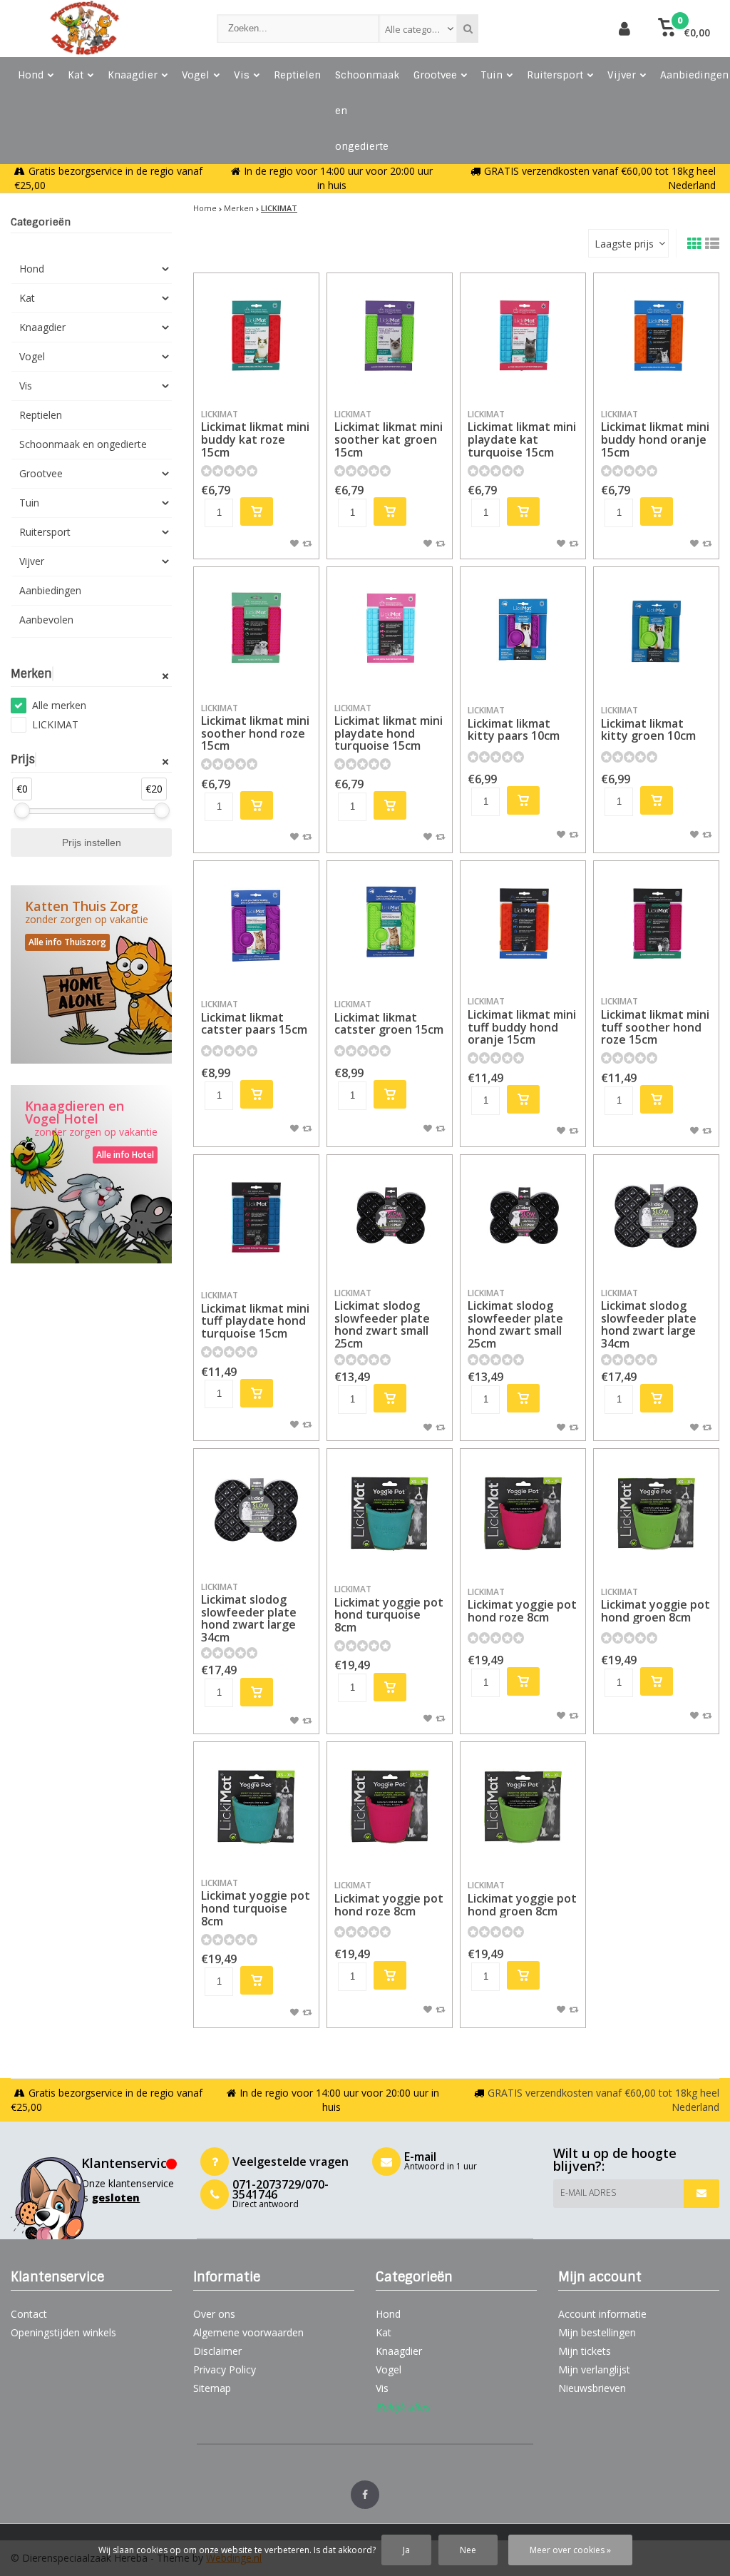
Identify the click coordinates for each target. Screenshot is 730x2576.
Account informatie (602, 2314)
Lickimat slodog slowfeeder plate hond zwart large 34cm (649, 1319)
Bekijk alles (403, 2407)
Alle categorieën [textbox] (420, 29)
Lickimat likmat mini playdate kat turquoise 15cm (522, 434)
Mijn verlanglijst (594, 2369)
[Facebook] (365, 2495)
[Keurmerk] (554, 29)
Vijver (622, 75)
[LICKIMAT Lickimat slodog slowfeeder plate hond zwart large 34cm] (656, 1217)
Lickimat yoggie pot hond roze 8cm (522, 1605)
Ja (406, 2550)
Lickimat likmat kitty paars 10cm (514, 724)
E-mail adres (588, 2193)
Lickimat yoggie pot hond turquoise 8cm (389, 1609)
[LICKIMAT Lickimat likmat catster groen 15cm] (390, 923)
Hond (31, 75)
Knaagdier (133, 75)
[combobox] (418, 29)
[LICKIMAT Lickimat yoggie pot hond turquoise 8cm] (390, 1511)
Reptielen (297, 75)
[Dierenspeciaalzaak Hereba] (99, 29)
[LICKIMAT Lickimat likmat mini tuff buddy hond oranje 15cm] (523, 923)
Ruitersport (555, 75)
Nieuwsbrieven (592, 2388)
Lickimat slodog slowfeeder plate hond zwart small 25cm (382, 1319)
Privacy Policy (225, 2369)
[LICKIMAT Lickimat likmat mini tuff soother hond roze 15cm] (656, 923)
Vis (242, 75)
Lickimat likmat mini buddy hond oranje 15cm (655, 434)
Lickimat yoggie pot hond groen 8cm (656, 1605)
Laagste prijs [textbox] (624, 244)
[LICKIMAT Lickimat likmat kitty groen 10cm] (656, 630)
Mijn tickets (585, 2351)
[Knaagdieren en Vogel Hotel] (91, 1174)
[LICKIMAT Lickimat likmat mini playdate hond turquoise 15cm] (390, 630)
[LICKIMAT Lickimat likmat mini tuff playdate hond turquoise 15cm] (256, 1217)
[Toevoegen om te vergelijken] (307, 543)
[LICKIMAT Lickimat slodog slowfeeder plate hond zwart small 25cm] (390, 1217)
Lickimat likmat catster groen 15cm (389, 1018)
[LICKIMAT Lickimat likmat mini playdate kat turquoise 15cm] (523, 336)
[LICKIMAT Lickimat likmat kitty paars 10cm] (523, 630)
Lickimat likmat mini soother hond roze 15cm (255, 728)
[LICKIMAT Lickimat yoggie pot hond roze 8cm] (523, 1511)
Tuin (492, 75)
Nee (468, 2550)
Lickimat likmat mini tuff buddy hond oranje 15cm (522, 1021)
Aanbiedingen (50, 590)
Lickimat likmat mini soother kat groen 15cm (389, 434)
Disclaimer (217, 2351)
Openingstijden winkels (63, 2332)
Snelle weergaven (257, 377)
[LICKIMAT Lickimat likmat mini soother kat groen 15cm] (390, 336)
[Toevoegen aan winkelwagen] (257, 511)
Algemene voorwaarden (248, 2332)
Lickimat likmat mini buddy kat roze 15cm (255, 434)
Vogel (196, 75)
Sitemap (212, 2388)
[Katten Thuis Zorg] (91, 974)
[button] (684, 29)
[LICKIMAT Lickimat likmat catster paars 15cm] (256, 923)
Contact (29, 2314)
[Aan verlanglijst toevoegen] (294, 543)
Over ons (214, 2314)
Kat (76, 75)
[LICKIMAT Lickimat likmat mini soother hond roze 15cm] (256, 630)
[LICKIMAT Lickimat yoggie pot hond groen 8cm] (656, 1511)
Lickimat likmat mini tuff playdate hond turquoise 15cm (255, 1315)
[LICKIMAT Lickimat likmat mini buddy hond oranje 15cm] (656, 336)
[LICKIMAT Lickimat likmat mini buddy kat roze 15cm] (256, 336)
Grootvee (435, 75)
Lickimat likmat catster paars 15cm (254, 1018)
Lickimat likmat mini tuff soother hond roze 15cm (655, 1021)
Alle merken (59, 705)
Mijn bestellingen (597, 2332)
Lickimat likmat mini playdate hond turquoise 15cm (389, 728)
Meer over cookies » (570, 2550)
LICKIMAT (55, 724)
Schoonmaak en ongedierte (367, 111)
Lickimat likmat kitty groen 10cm (648, 724)
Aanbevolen (46, 620)
